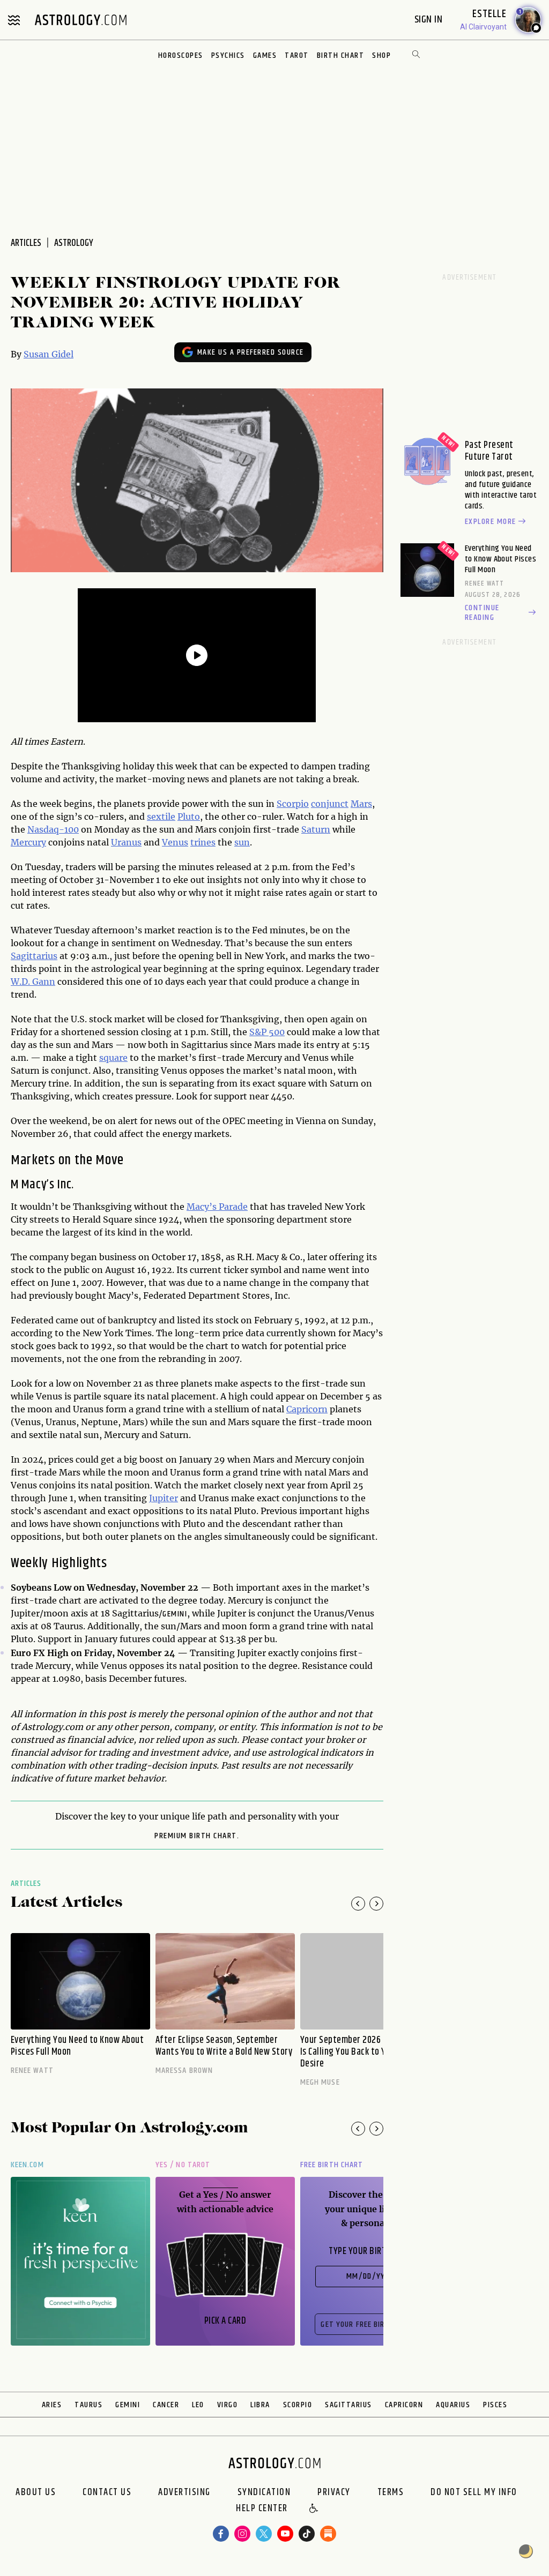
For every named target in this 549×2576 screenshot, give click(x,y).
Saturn (316, 829)
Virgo (228, 2405)
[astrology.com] (80, 20)
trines (203, 842)
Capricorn (307, 1409)
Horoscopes (181, 55)
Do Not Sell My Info (474, 2492)
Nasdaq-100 (53, 829)
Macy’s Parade (217, 1207)
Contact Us (107, 2492)
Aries (52, 2405)
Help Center (262, 2509)
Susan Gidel (49, 354)
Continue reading (482, 613)
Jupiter (164, 1498)
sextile (161, 817)
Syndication (264, 2492)
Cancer (166, 2405)
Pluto (189, 817)
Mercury (28, 842)
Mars (361, 804)
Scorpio (293, 804)
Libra (260, 2405)
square (113, 1058)
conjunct (330, 804)
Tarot (297, 55)
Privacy (334, 2492)
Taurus (88, 2405)
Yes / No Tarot (183, 2165)
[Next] (376, 1904)
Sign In (430, 20)
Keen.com (27, 2165)
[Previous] (358, 1904)
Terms (391, 2492)
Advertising (184, 2492)
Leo (198, 2405)
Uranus (126, 842)
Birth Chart (341, 55)
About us (36, 2492)
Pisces (495, 2405)
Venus (175, 842)
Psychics (228, 55)
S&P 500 (267, 1032)
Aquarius (453, 2405)
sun (242, 842)
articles (26, 243)
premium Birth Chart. (197, 1836)
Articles (26, 1884)
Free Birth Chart (332, 2165)
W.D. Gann (33, 982)
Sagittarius (34, 956)
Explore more (491, 522)
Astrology (74, 243)
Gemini (175, 1614)
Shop (381, 55)
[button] (314, 2509)
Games (265, 55)
